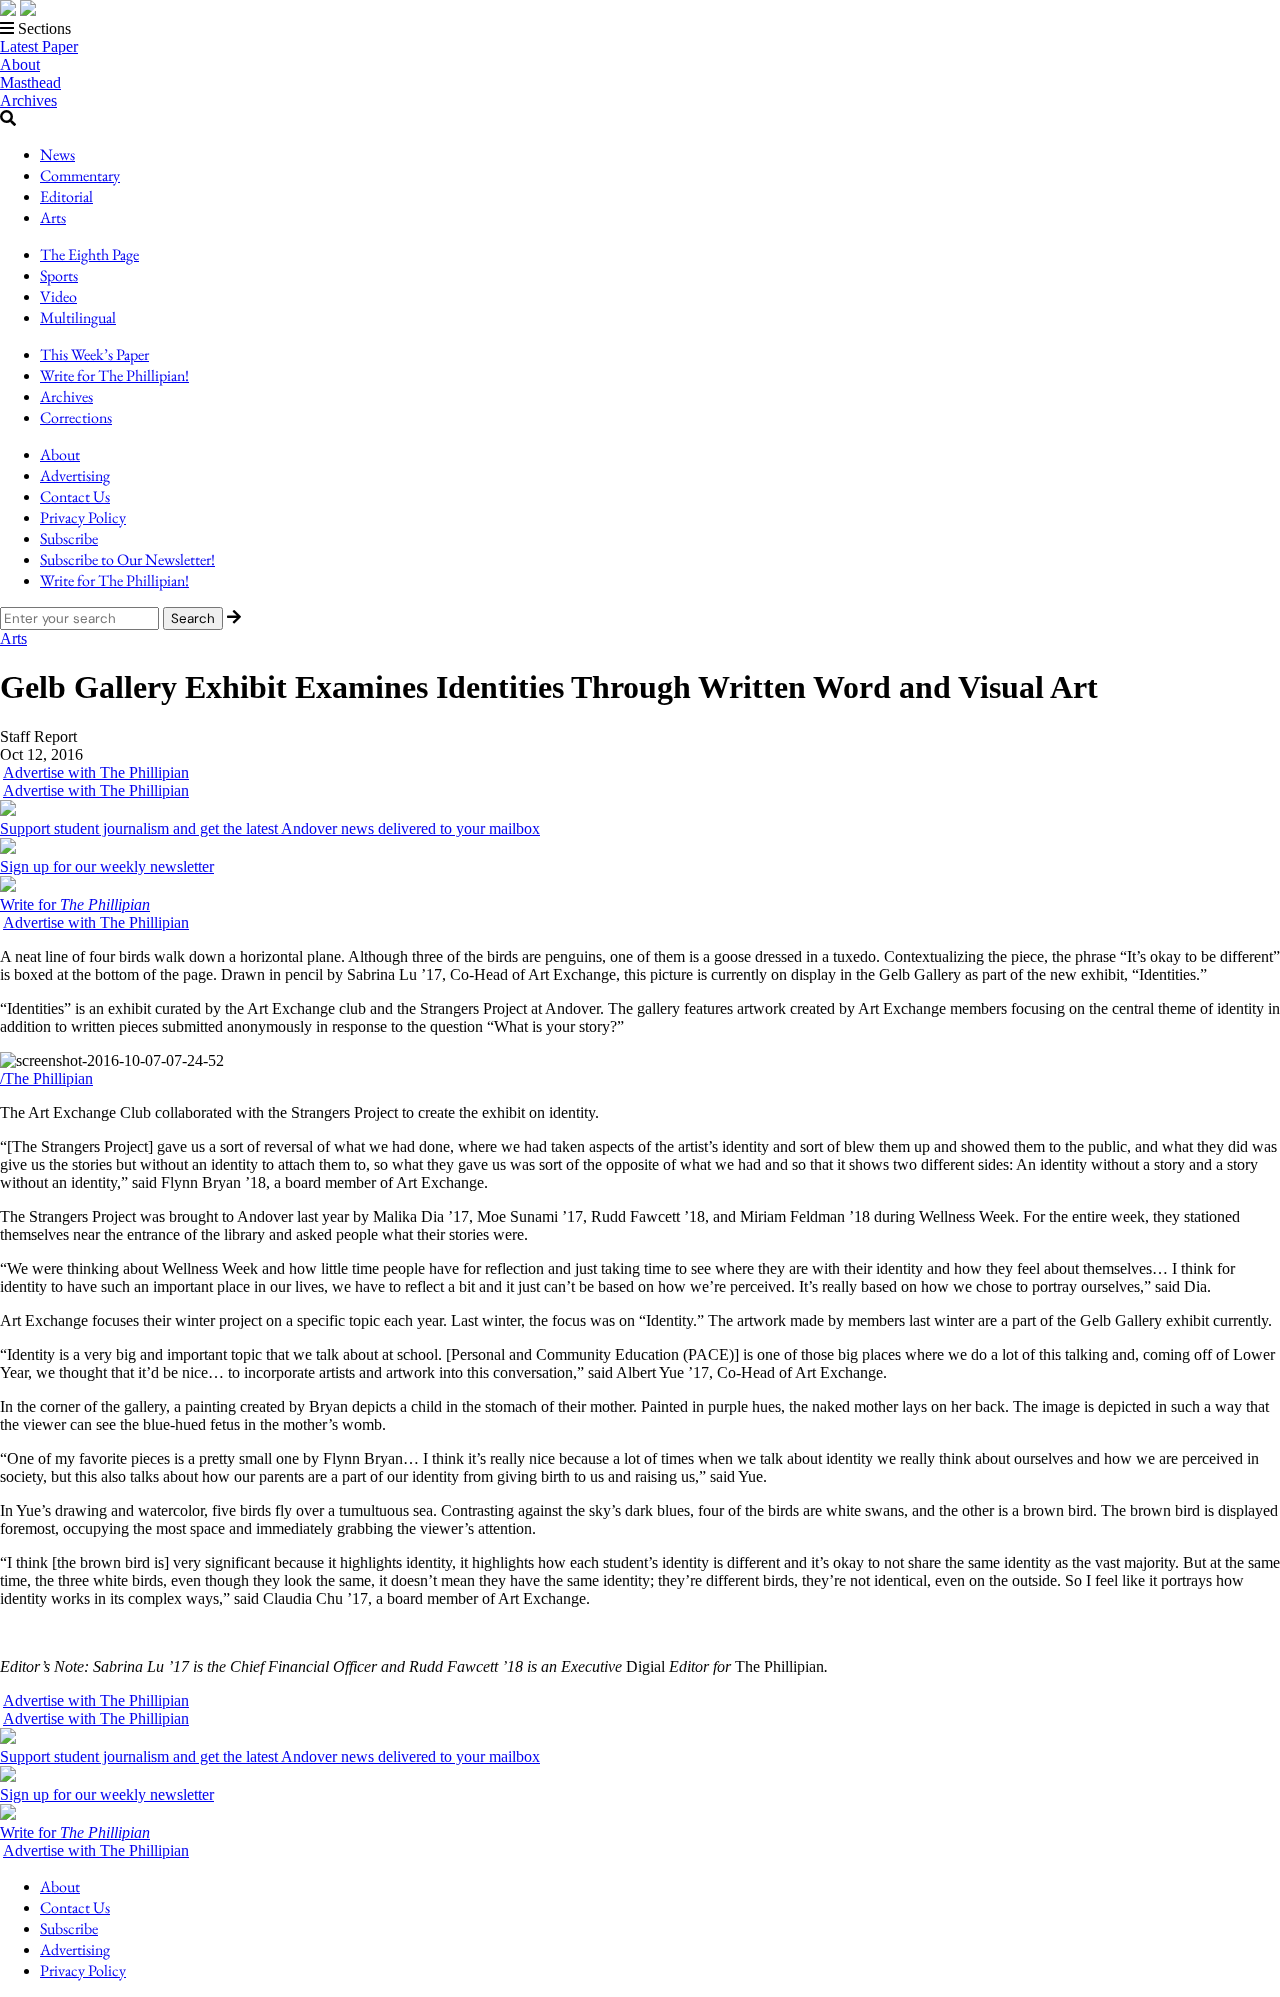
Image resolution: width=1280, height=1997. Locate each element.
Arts (53, 217)
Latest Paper (39, 46)
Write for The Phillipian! (114, 375)
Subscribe (69, 538)
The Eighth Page (89, 254)
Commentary (80, 175)
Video (58, 296)
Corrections (76, 417)
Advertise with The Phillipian (96, 772)
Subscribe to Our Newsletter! (127, 559)
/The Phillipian (46, 1078)
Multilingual (78, 317)
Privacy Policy (83, 517)
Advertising (75, 475)
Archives (28, 100)
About (20, 64)
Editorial (66, 196)
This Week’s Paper (94, 354)
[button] (640, 29)
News (57, 154)
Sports (59, 275)
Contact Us (75, 496)
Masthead (30, 82)
